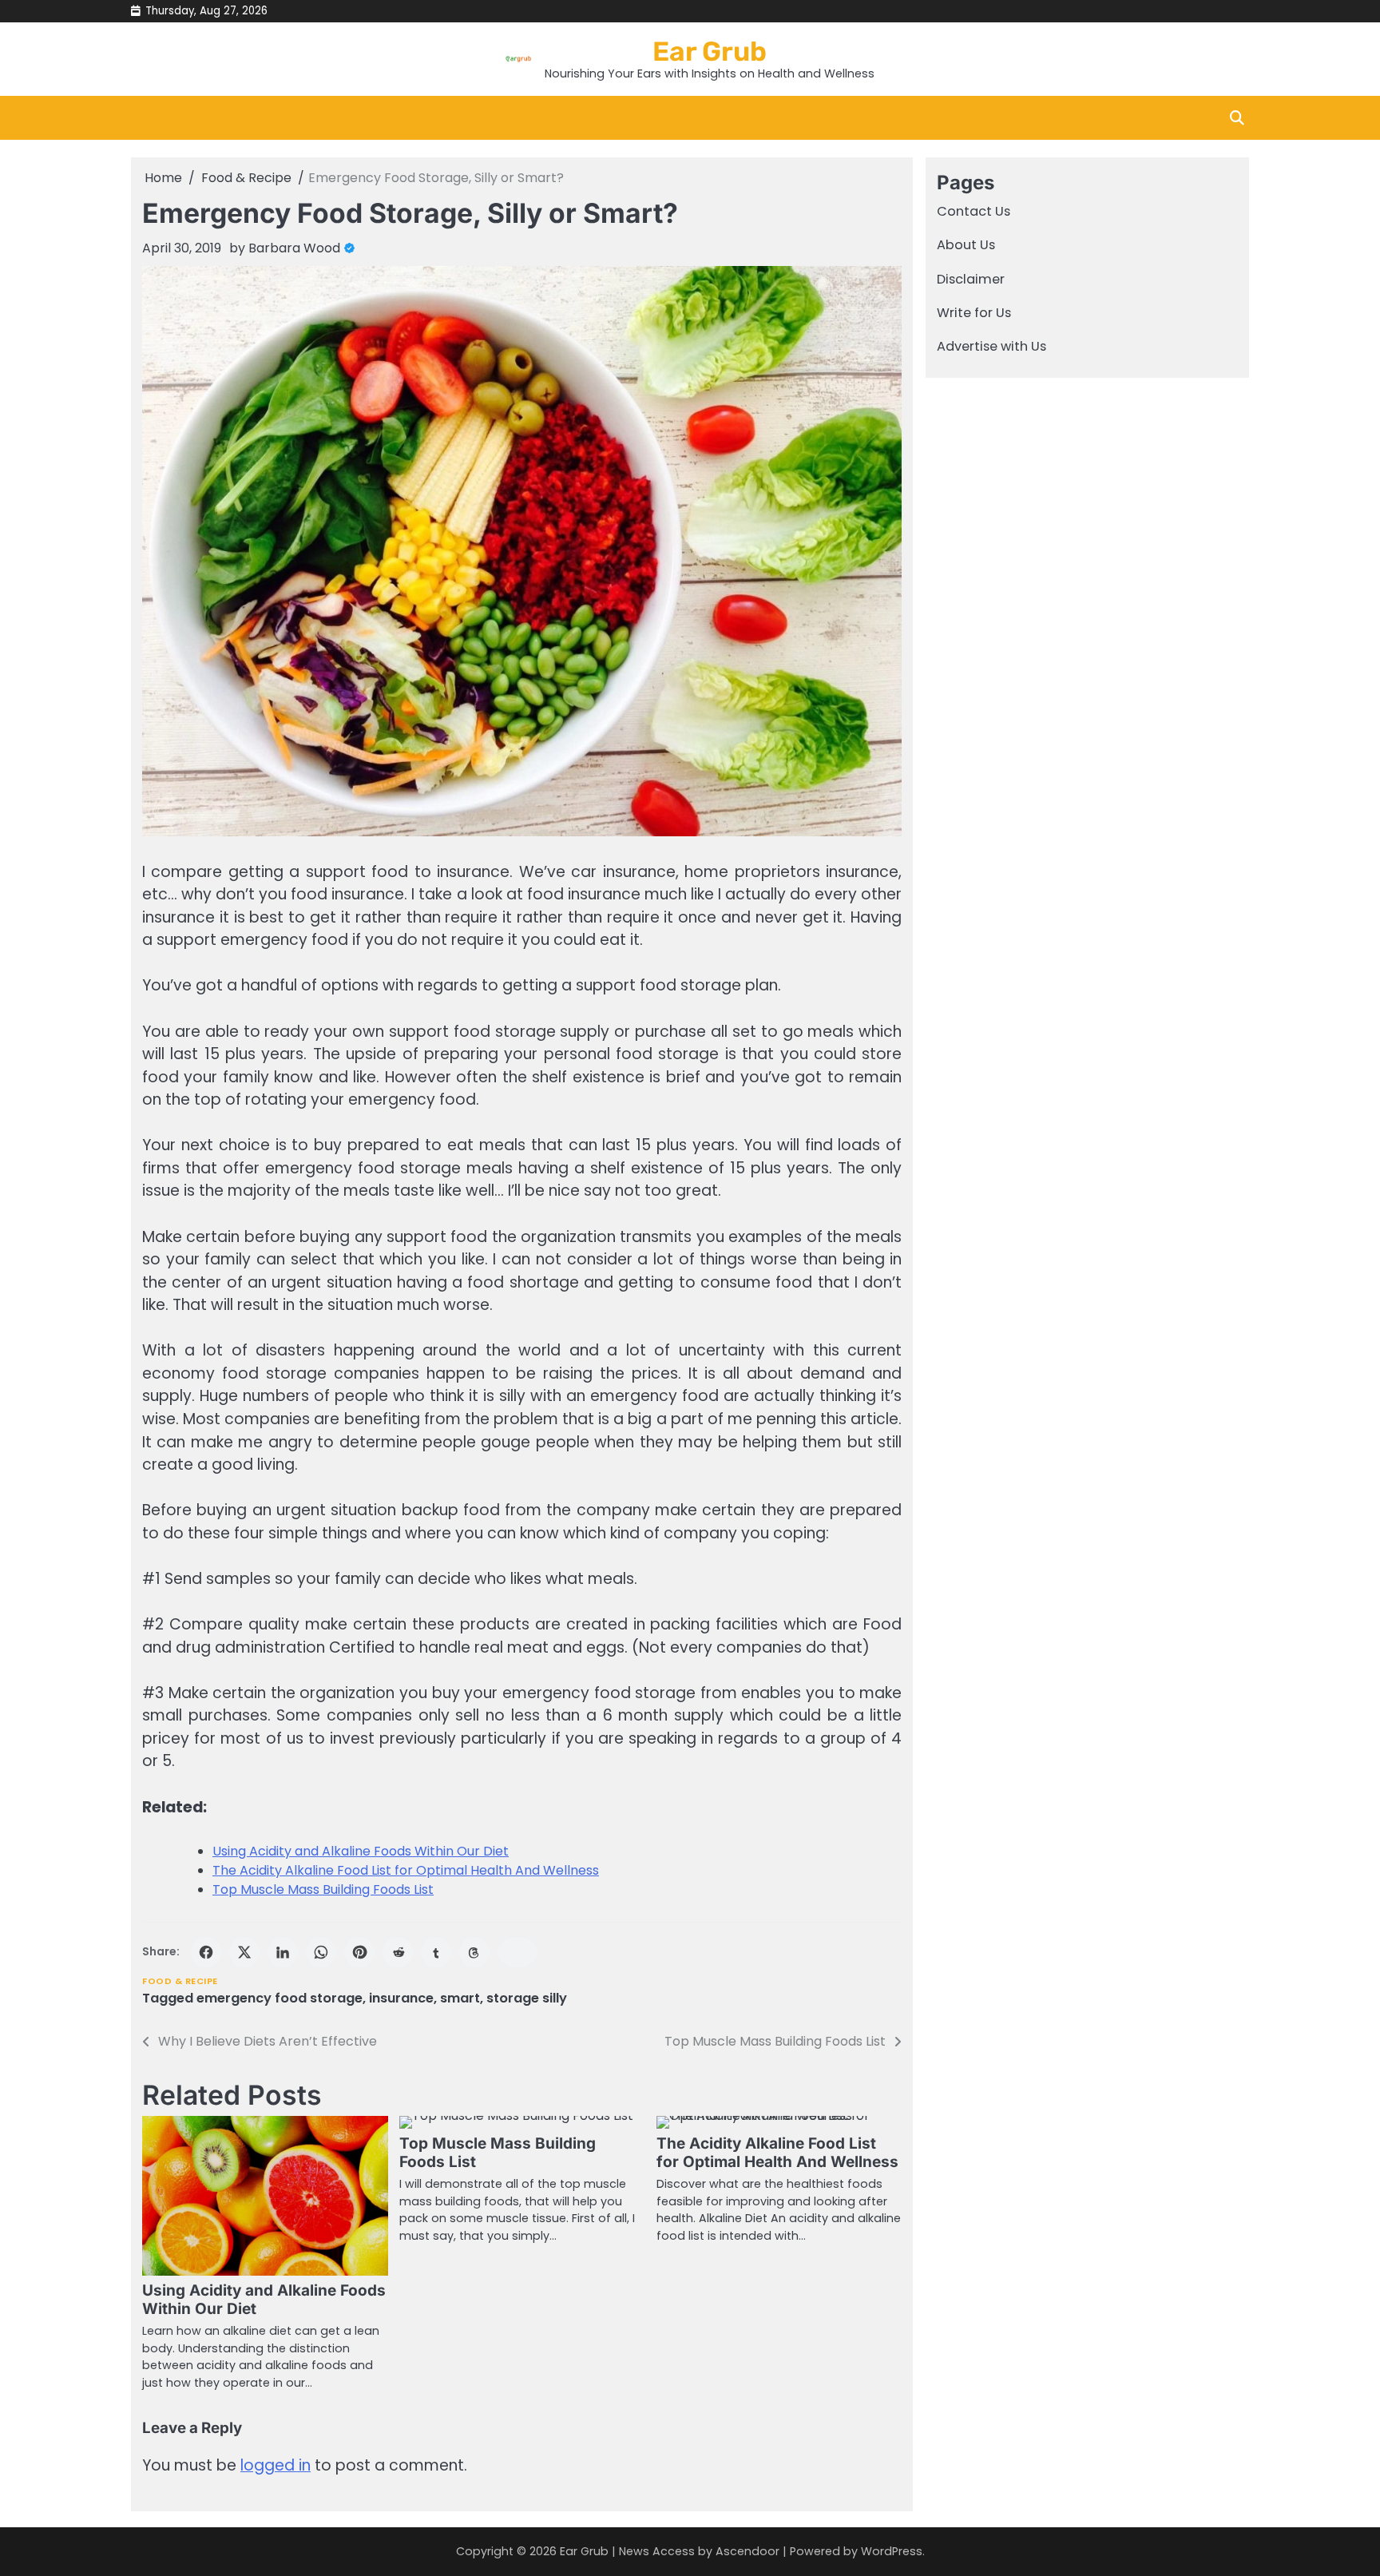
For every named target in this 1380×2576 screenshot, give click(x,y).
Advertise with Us (991, 347)
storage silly (527, 1998)
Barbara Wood (294, 248)
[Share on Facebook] (206, 1952)
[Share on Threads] (474, 1952)
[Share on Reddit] (398, 1952)
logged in (276, 2465)
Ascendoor (747, 2551)
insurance (401, 1998)
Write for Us (974, 313)
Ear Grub (710, 51)
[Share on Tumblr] (436, 1952)
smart (460, 1998)
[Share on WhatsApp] (321, 1952)
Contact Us (974, 211)
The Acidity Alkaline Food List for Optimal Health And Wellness (406, 1870)
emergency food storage (280, 1998)
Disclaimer (971, 279)
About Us (966, 246)
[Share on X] (244, 1952)
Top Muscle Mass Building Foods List (323, 1889)
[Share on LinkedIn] (283, 1952)
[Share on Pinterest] (359, 1952)
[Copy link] (517, 1952)
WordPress (892, 2551)
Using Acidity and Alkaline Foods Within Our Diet (361, 1851)
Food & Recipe (180, 1981)
